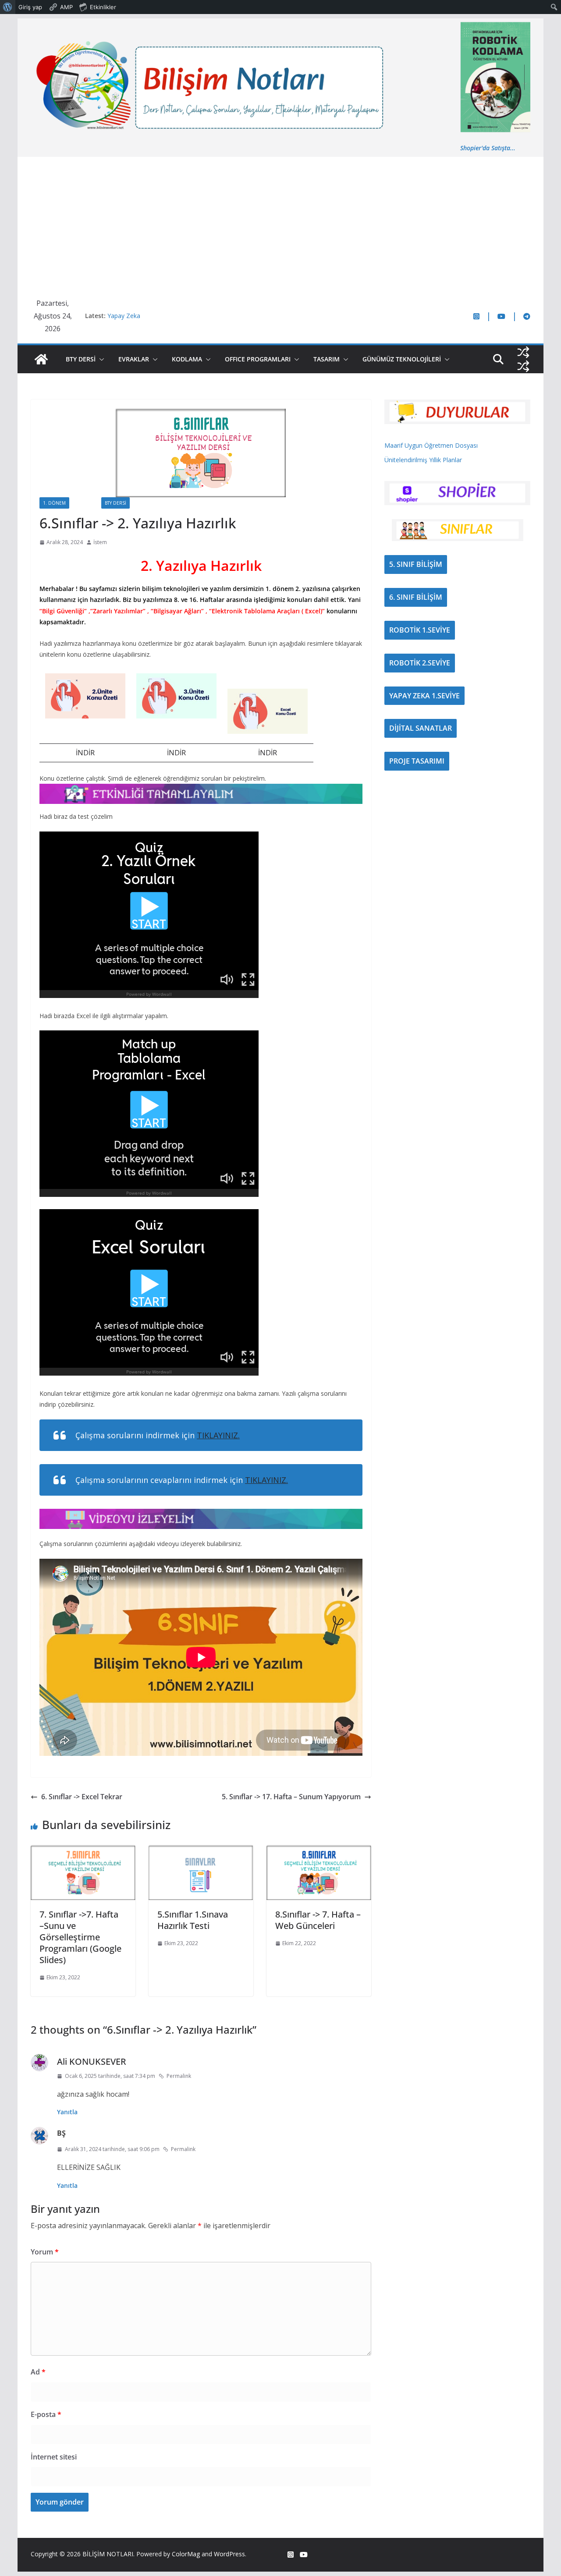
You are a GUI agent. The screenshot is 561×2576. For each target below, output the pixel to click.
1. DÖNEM (54, 503)
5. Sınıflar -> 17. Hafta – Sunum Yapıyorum (291, 1797)
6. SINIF (85, 503)
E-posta (46, 2414)
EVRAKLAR (134, 359)
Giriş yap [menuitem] (30, 7)
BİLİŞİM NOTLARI (108, 2554)
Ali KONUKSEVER (92, 2061)
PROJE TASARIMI (417, 761)
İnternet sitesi (54, 2457)
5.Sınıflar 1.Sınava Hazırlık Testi (193, 1920)
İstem (100, 542)
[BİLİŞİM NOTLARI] (41, 359)
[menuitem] (8, 7)
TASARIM (327, 359)
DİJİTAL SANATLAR (421, 728)
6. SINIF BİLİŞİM (416, 597)
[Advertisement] (280, 223)
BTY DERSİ (81, 359)
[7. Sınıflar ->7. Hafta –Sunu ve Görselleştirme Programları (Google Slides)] (83, 1851)
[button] (100, 359)
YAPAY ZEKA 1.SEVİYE (424, 696)
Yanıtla (67, 2112)
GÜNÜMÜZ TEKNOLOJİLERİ (402, 359)
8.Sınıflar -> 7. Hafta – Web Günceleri (318, 1920)
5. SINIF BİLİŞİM (416, 564)
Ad (38, 2372)
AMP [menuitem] (66, 7)
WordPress (229, 2554)
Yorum (45, 2252)
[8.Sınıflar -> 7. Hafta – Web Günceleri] (319, 1851)
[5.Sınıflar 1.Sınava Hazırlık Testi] (201, 1851)
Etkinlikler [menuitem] (103, 7)
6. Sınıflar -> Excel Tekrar (82, 1797)
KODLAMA (187, 359)
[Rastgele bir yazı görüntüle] (523, 352)
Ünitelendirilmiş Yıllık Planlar (423, 460)
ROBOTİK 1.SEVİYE (420, 630)
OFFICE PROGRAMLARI (258, 359)
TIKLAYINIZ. (218, 1435)
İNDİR (85, 753)
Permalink (179, 2076)
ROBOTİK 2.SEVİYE (420, 663)
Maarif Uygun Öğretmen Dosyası (431, 445)
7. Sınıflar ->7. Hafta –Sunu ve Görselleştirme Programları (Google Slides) (80, 1937)
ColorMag (186, 2554)
